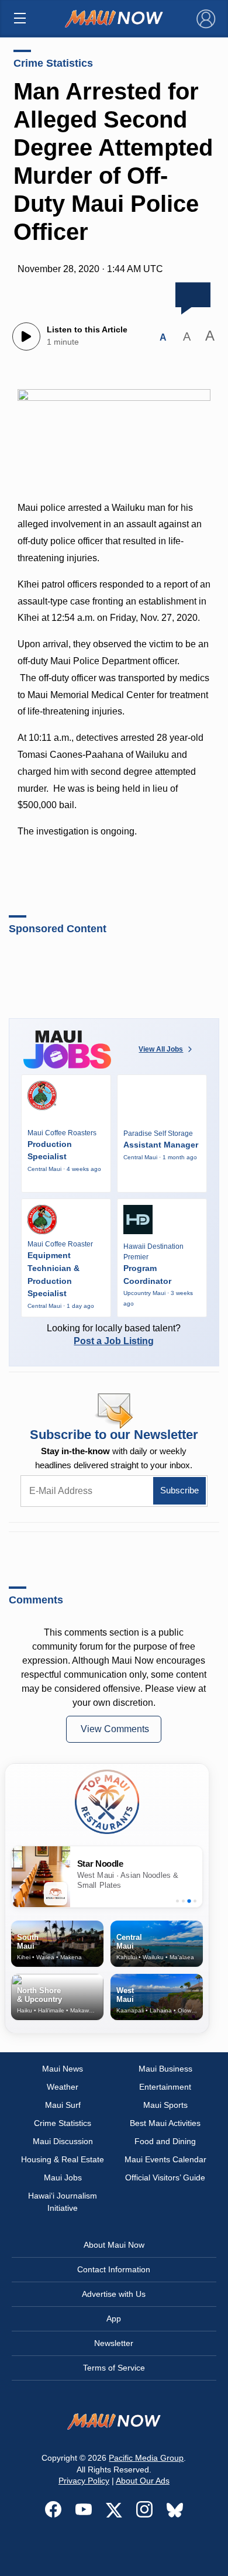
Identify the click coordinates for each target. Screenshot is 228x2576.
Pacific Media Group (146, 2458)
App (114, 2319)
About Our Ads (143, 2481)
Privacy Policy (84, 2481)
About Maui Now (114, 2245)
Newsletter (114, 2343)
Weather (63, 2087)
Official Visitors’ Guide (165, 2177)
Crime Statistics (53, 63)
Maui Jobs (63, 2177)
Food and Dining (165, 2141)
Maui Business (165, 2069)
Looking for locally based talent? (114, 1335)
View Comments (115, 1729)
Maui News (63, 2069)
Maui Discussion (63, 2141)
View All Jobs (161, 1049)
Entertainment (165, 2087)
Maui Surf (63, 2105)
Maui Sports (165, 2105)
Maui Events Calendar (165, 2159)
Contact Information (114, 2269)
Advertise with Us (114, 2294)
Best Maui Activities (165, 2123)
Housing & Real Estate (63, 2159)
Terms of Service (114, 2368)
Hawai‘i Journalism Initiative (63, 2202)
